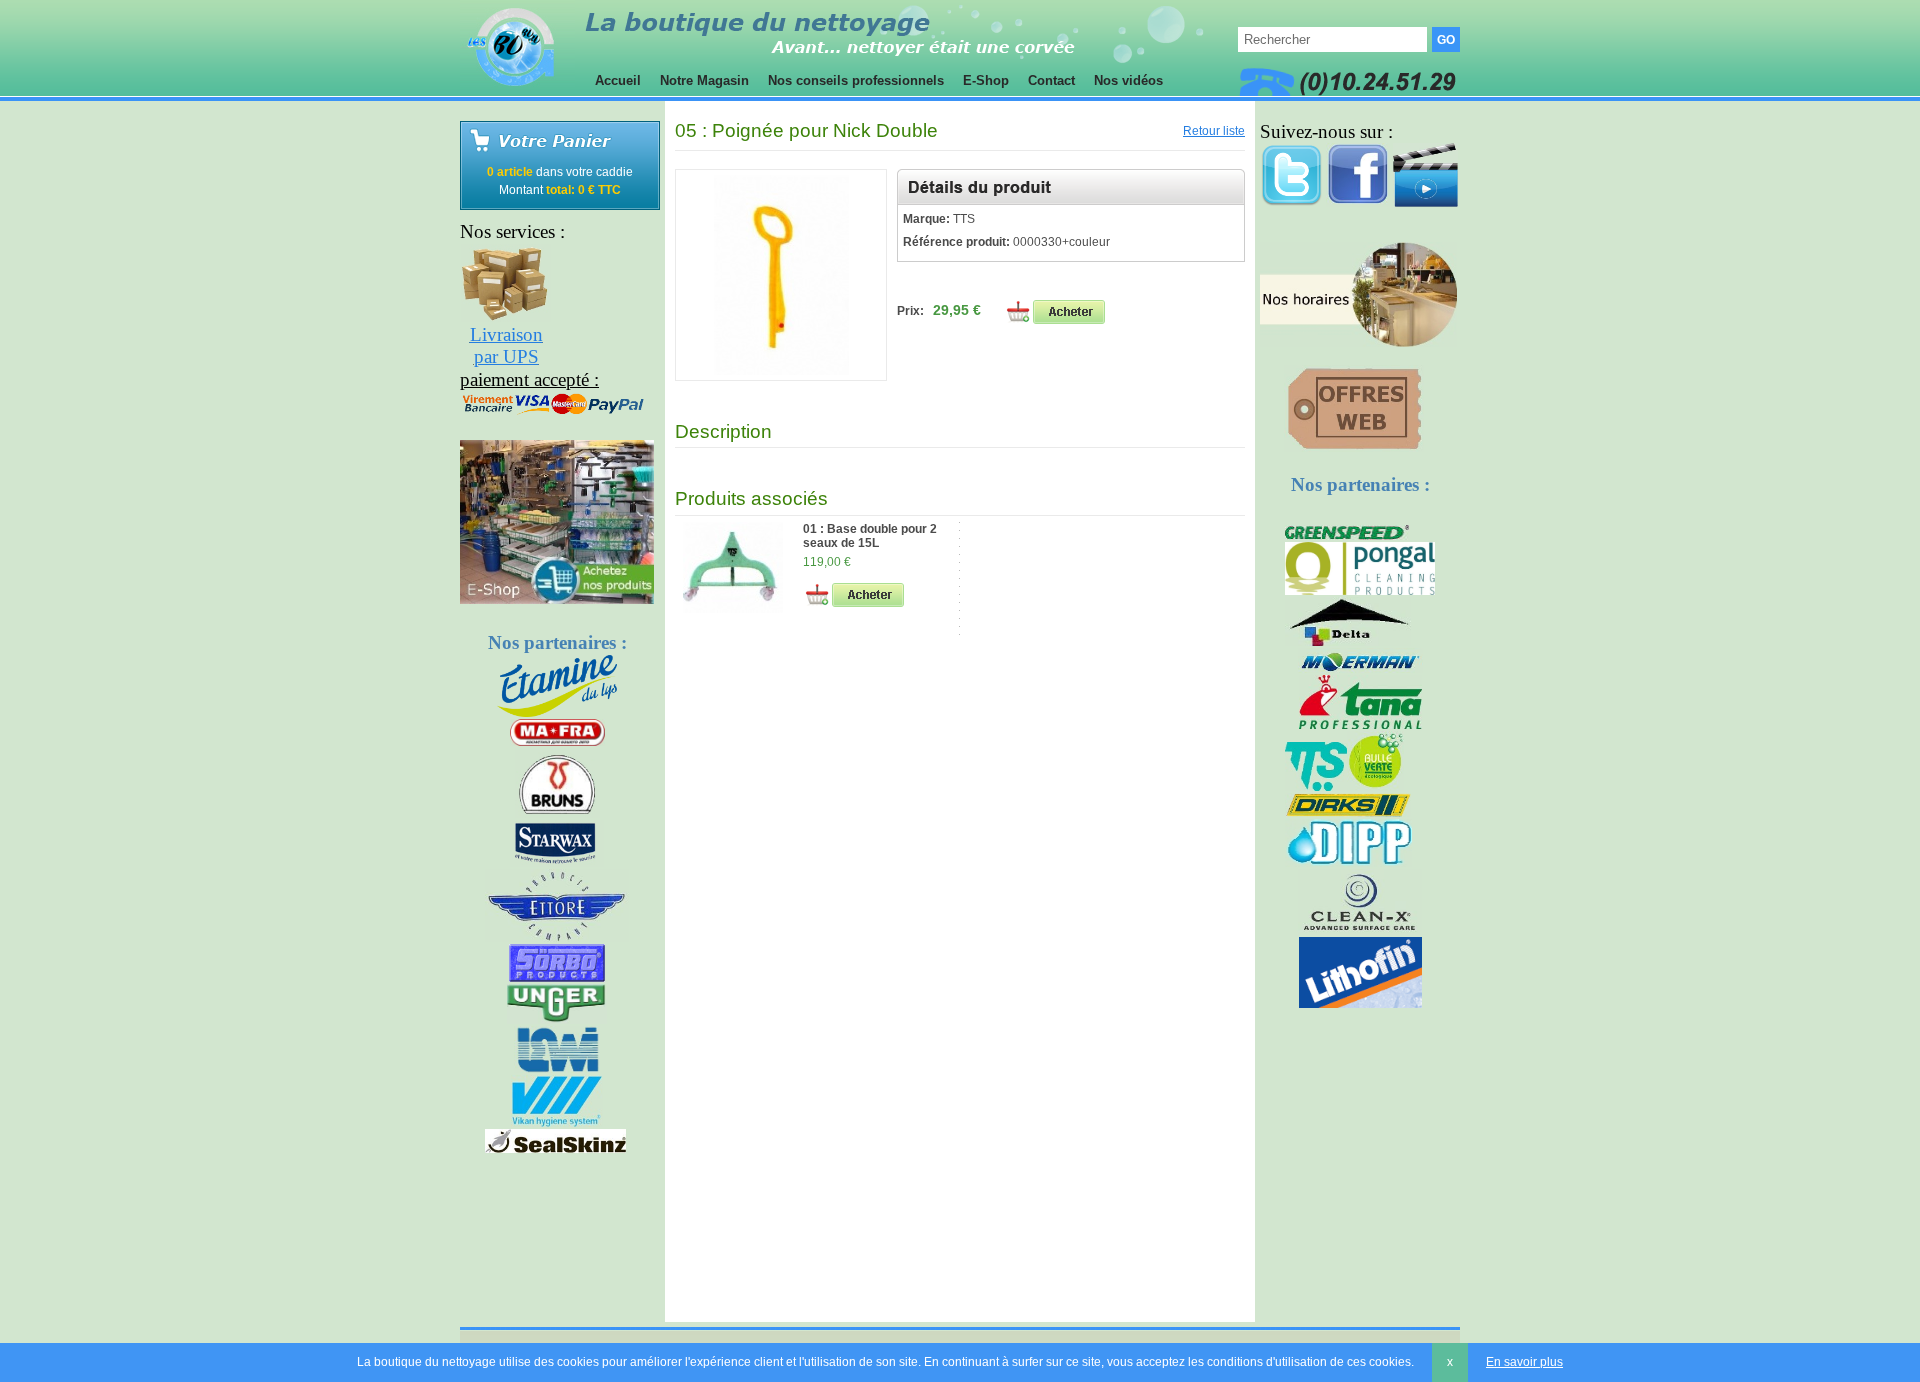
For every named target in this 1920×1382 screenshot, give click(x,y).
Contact (1051, 80)
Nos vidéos (1128, 80)
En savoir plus (1524, 1362)
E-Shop (986, 80)
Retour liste (1214, 131)
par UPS (506, 356)
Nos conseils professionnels (856, 80)
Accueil (618, 80)
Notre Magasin (704, 80)
